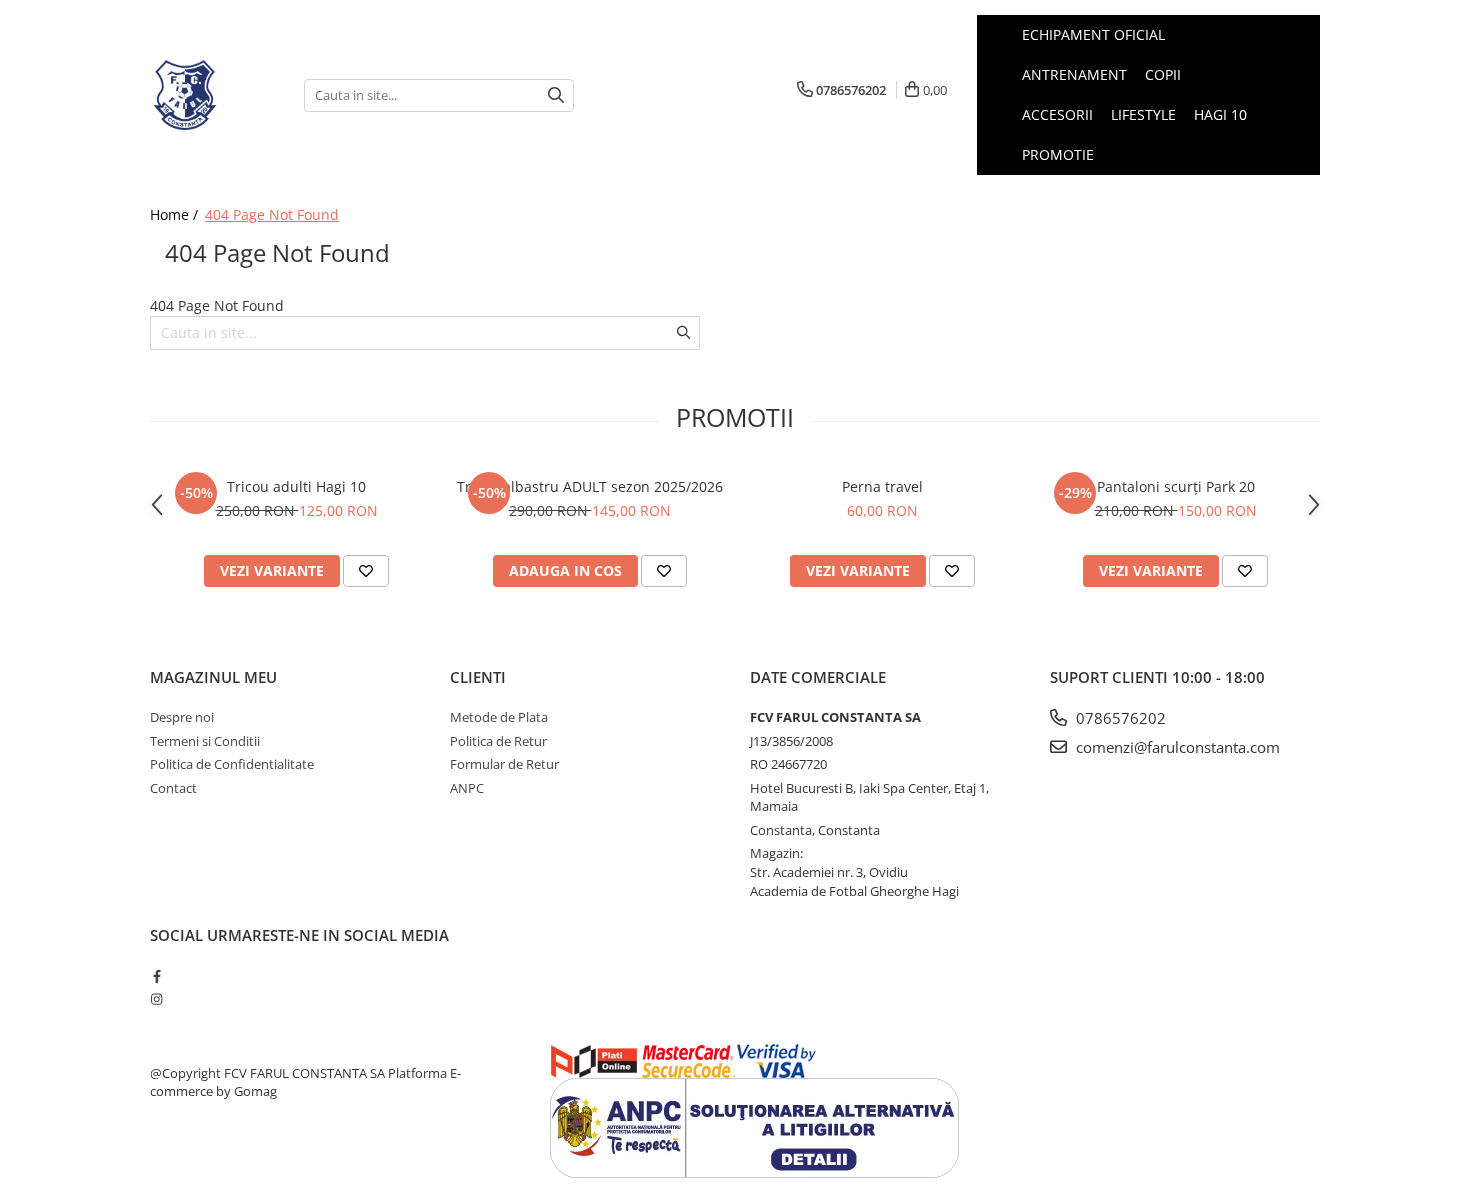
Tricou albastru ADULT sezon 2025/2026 (590, 486)
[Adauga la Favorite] (366, 571)
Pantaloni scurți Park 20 (1176, 486)
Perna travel (882, 486)
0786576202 (1119, 718)
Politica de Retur (498, 741)
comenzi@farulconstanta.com (1176, 747)
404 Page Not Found (272, 214)
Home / (176, 214)
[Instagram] (156, 999)
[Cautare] (556, 95)
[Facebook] (156, 976)
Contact (173, 788)
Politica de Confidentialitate (232, 764)
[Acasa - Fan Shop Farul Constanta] (212, 95)
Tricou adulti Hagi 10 (296, 486)
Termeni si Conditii (205, 741)
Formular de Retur (504, 764)
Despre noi (182, 717)
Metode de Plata (499, 717)
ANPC (467, 788)
